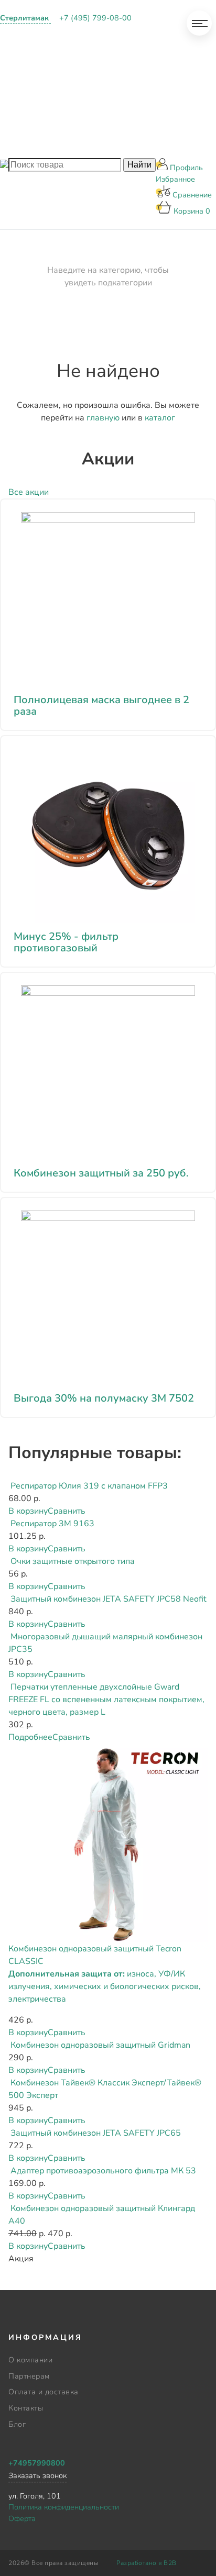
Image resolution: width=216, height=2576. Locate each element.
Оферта (22, 2518)
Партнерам (32, 64)
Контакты (30, 117)
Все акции (29, 492)
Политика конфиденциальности (64, 2507)
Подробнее (30, 1737)
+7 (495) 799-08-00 (95, 18)
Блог (19, 144)
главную (103, 418)
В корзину (28, 1511)
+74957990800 (37, 2463)
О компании (35, 37)
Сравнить (67, 1511)
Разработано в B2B (147, 2563)
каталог (160, 418)
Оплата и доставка (50, 91)
